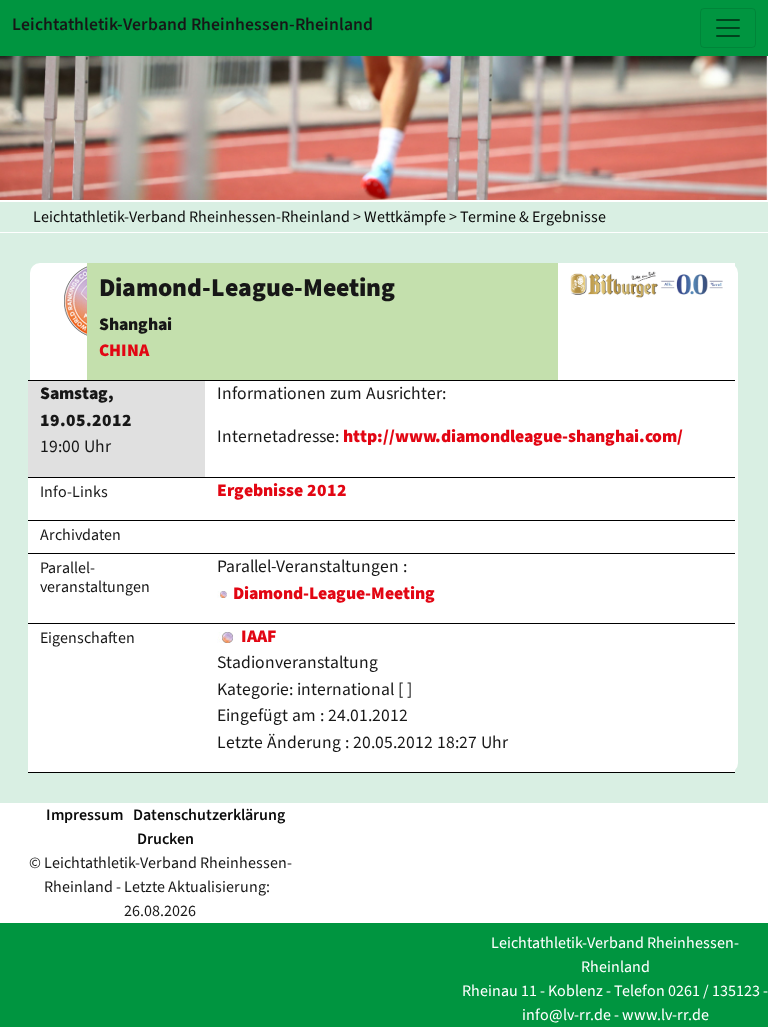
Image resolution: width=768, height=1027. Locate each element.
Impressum (84, 815)
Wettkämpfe (405, 217)
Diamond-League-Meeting (334, 593)
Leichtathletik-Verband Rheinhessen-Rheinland (191, 217)
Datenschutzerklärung (209, 815)
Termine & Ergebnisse (533, 217)
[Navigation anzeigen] (728, 28)
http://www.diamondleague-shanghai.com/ (513, 436)
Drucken (165, 839)
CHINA (124, 350)
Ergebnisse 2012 (282, 490)
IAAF (256, 636)
